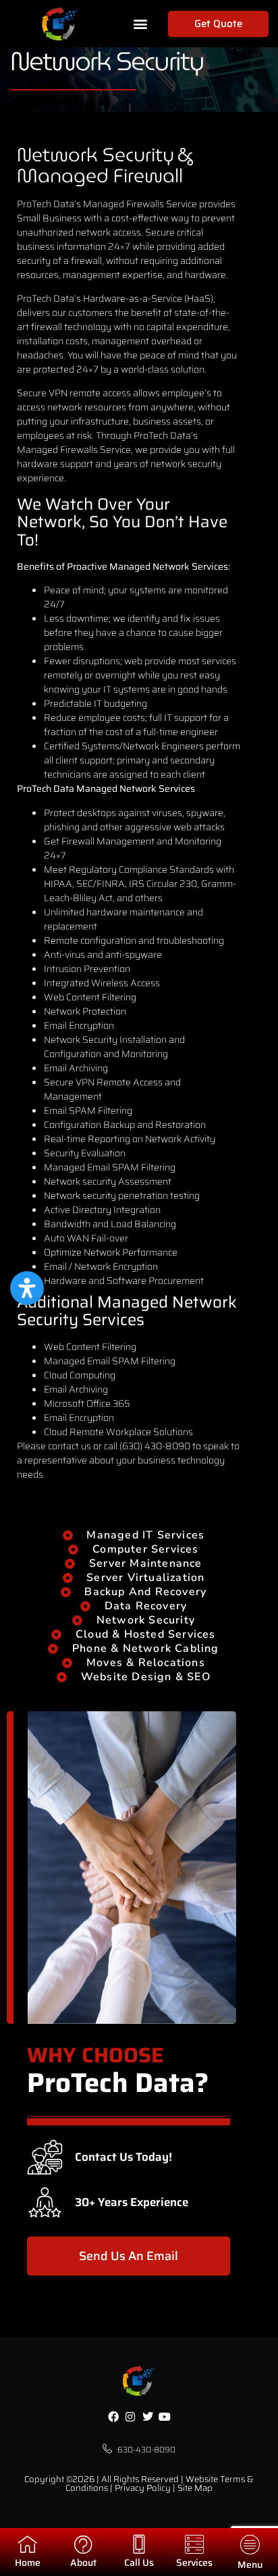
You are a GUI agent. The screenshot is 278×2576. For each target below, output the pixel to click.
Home (28, 2562)
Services (194, 2562)
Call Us (139, 2562)
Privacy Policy (143, 2488)
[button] (141, 24)
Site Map (195, 2488)
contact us (69, 1446)
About (83, 2562)
